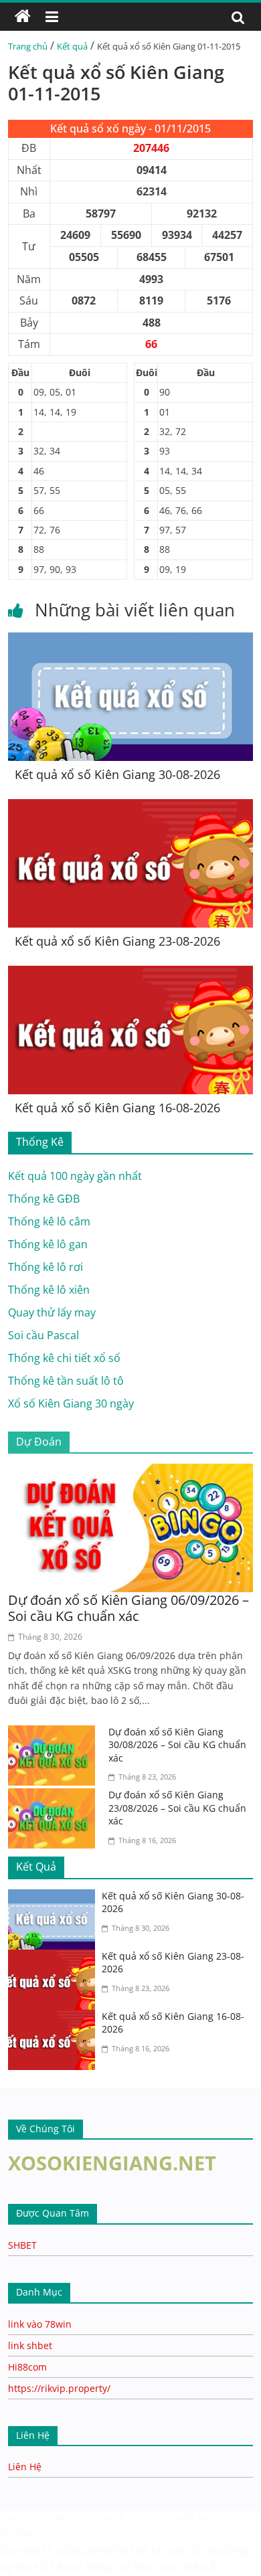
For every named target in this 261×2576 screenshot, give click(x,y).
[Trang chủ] (23, 17)
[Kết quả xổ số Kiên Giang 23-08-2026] (131, 807)
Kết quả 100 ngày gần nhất (75, 1176)
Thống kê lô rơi (46, 1267)
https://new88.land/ (177, 2517)
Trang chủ (28, 46)
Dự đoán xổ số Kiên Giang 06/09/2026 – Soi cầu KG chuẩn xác (128, 1608)
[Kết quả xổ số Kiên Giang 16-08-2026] (131, 974)
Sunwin (18, 2532)
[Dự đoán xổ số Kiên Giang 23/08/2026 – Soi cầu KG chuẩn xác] (55, 1796)
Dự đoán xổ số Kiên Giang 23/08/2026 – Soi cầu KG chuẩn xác (177, 1808)
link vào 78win (40, 2324)
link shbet (30, 2345)
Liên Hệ (25, 2467)
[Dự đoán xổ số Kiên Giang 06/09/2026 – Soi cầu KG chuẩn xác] (131, 1472)
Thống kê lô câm (49, 1221)
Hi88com (27, 2367)
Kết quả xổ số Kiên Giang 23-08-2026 (117, 941)
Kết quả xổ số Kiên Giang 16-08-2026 (117, 1108)
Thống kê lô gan (48, 1244)
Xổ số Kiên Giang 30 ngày (71, 1403)
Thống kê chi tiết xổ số (64, 1358)
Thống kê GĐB (44, 1199)
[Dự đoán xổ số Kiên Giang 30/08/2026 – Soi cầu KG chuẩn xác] (55, 1733)
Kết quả (72, 46)
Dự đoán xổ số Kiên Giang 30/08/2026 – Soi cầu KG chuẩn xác (177, 1745)
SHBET (22, 2245)
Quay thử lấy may (52, 1312)
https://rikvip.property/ (59, 2388)
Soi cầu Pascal (43, 1335)
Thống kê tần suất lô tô (66, 1381)
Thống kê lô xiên (49, 1290)
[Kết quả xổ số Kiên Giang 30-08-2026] (131, 640)
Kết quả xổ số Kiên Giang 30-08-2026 (117, 774)
